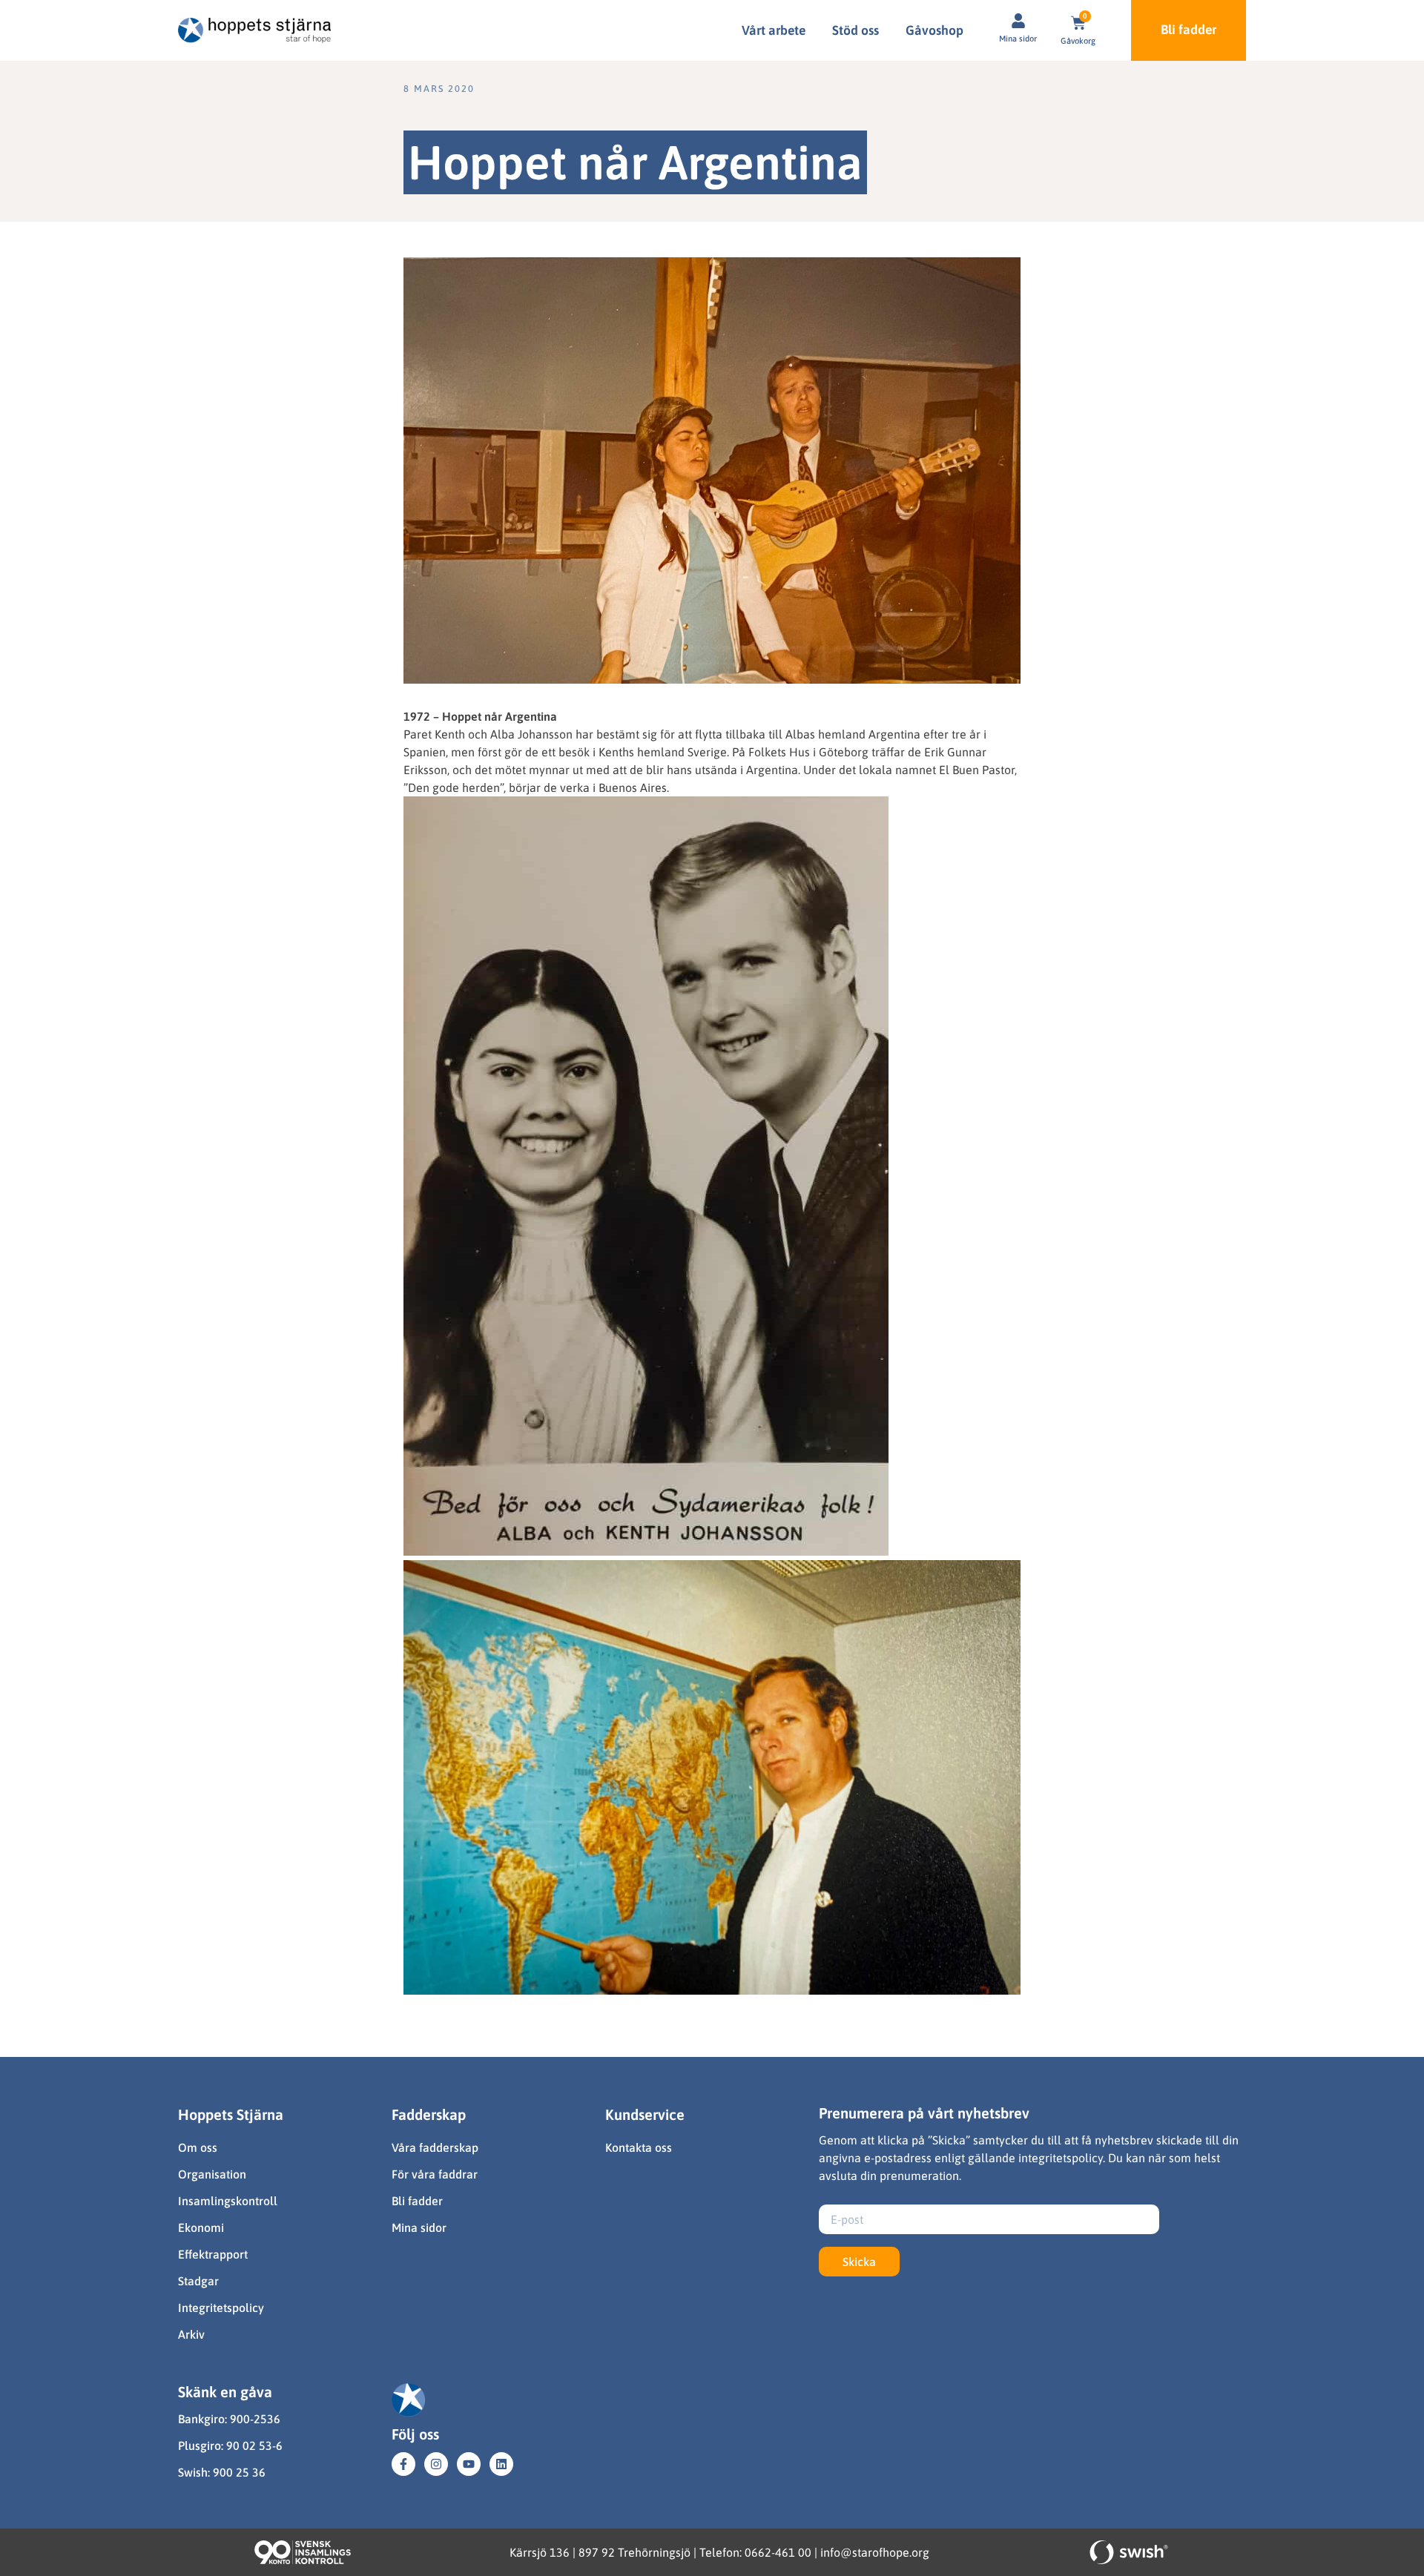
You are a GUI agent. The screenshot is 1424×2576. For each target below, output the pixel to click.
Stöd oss (856, 30)
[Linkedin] (501, 2464)
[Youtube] (469, 2464)
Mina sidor (1018, 39)
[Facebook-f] (403, 2464)
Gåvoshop (934, 30)
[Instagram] (436, 2464)
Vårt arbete (774, 30)
